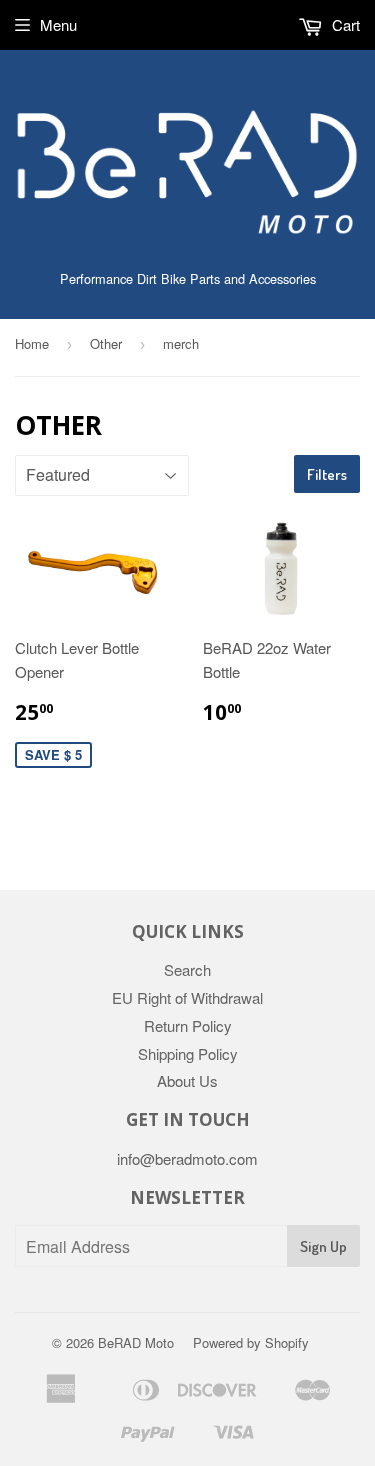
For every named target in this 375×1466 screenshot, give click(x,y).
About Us (187, 1080)
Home (32, 343)
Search (187, 969)
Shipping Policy (188, 1053)
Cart (344, 24)
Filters (327, 474)
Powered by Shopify (251, 1342)
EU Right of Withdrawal (187, 997)
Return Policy (188, 1025)
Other (106, 343)
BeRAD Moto (136, 1342)
